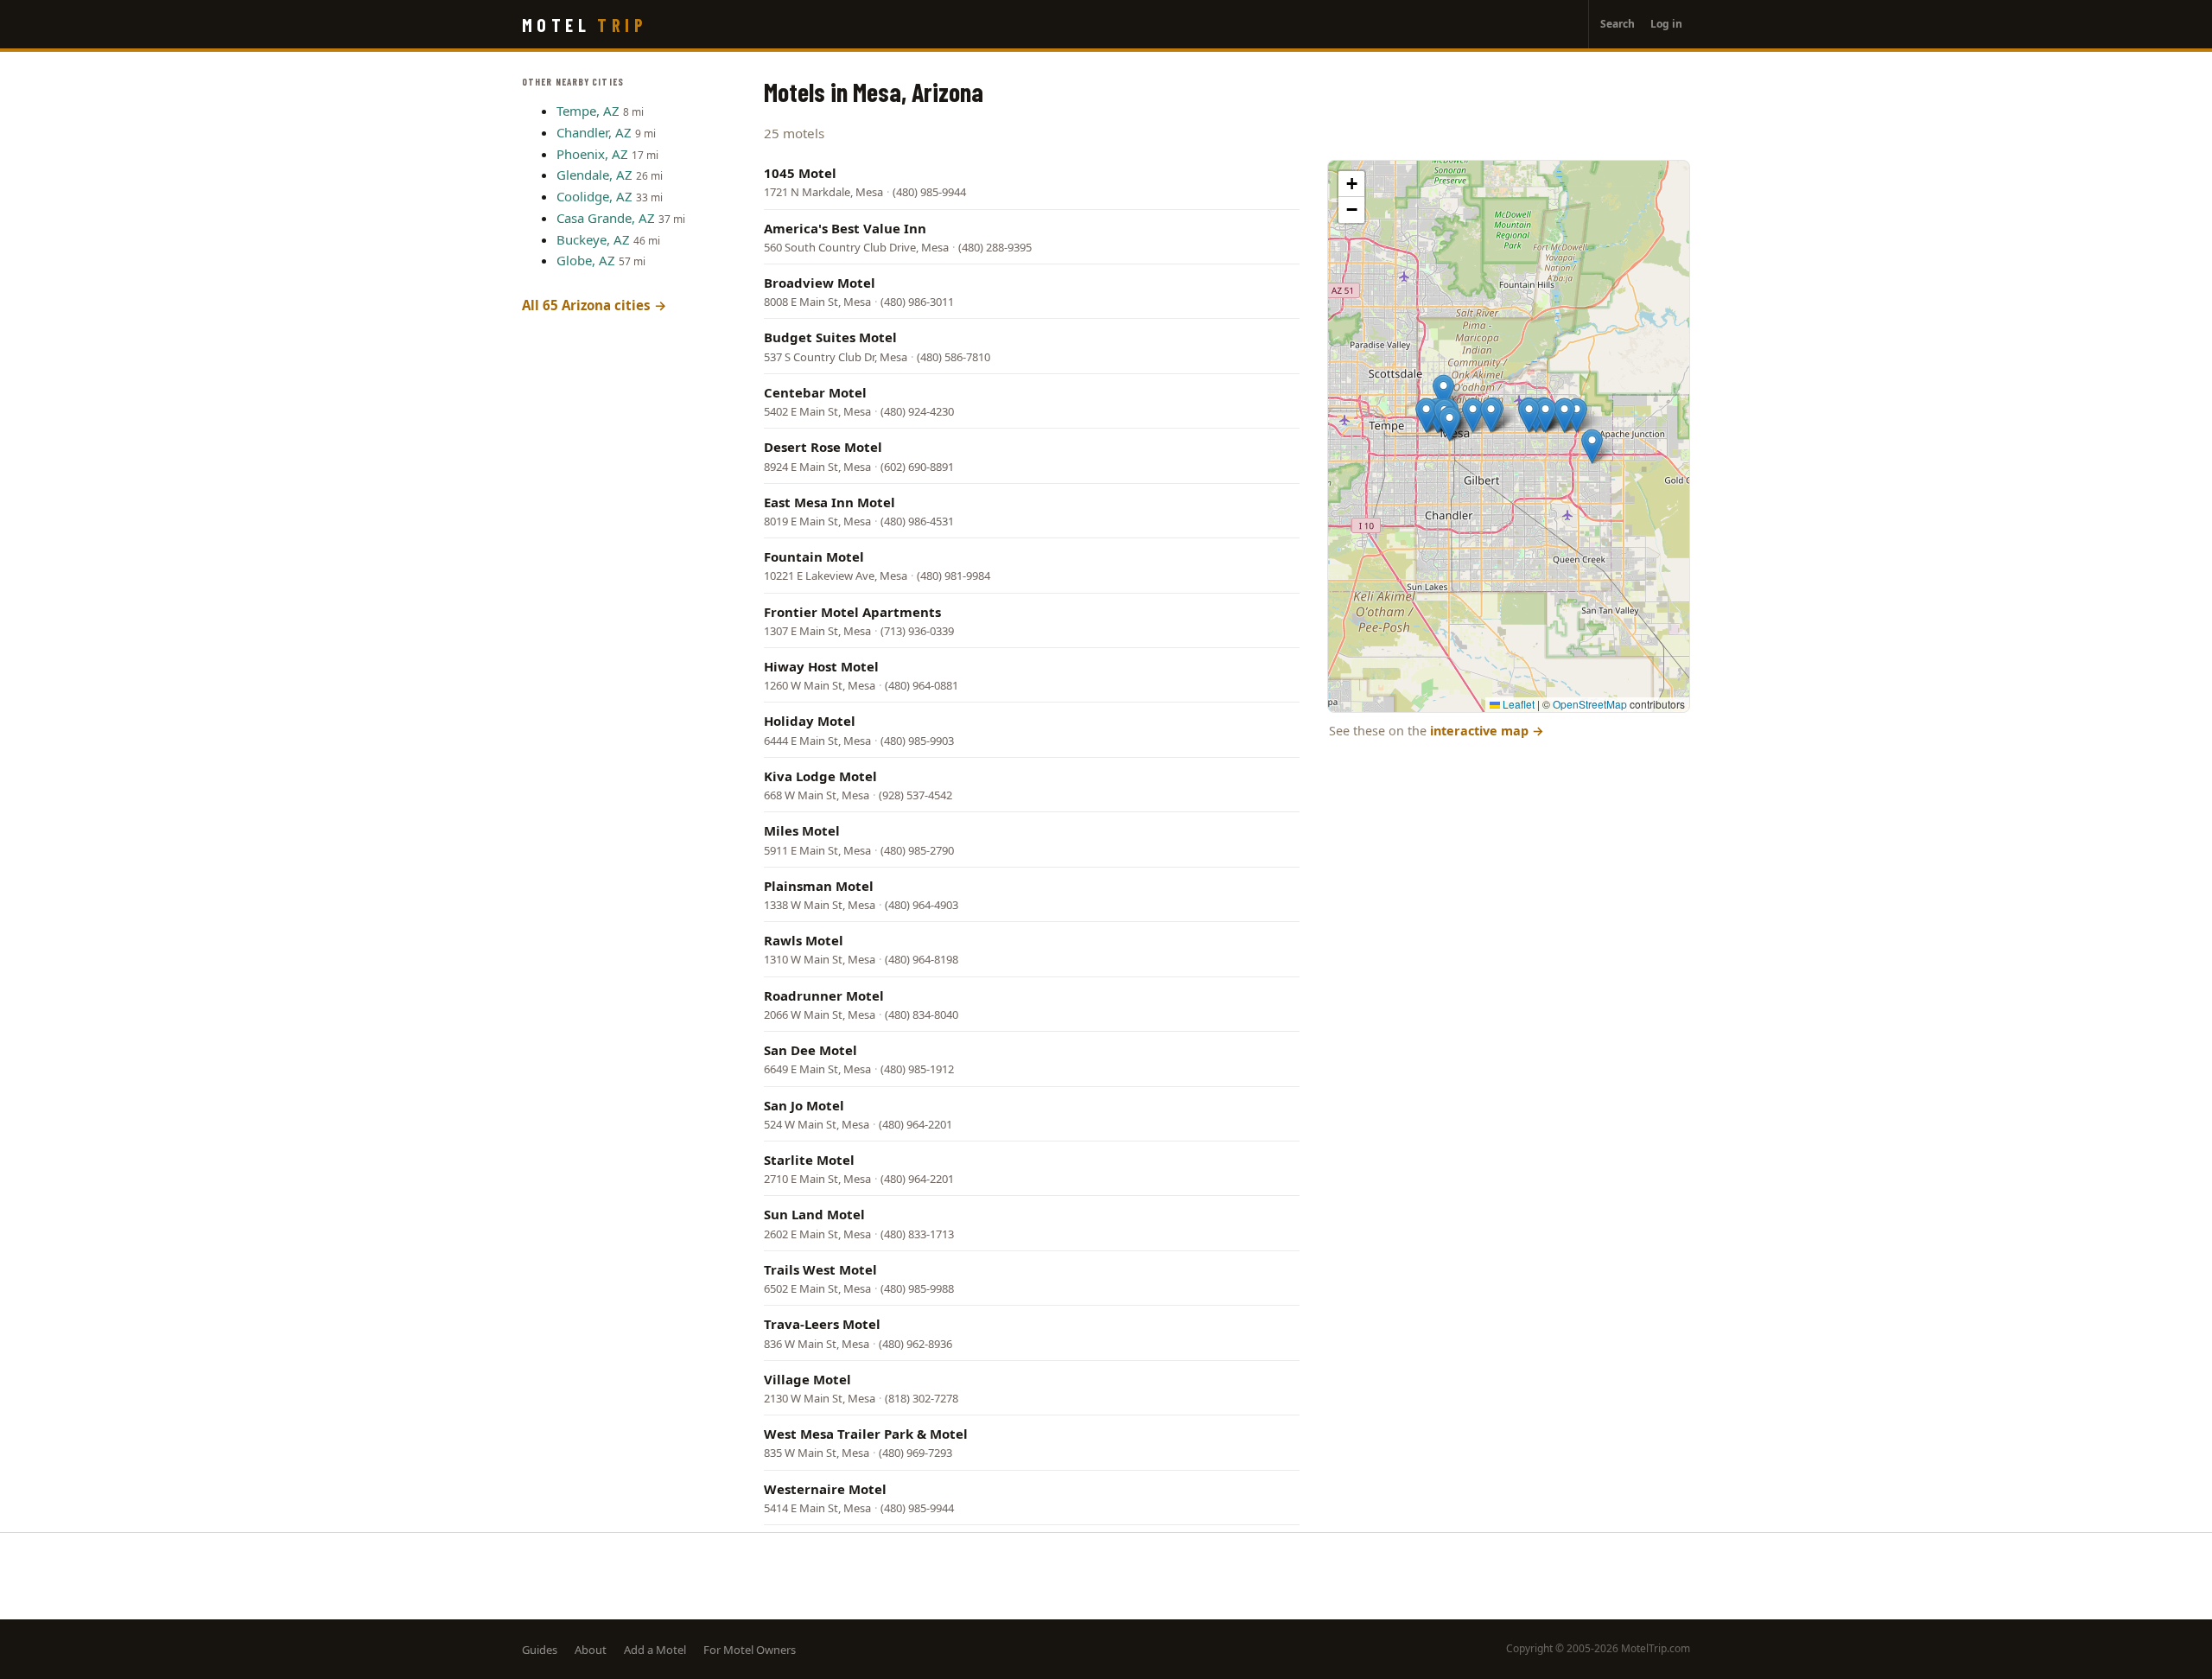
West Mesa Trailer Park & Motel (866, 1434)
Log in (1666, 24)
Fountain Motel (814, 556)
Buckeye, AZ (593, 239)
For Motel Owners (750, 1650)
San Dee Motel (810, 1050)
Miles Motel (802, 830)
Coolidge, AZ (594, 196)
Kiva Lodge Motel (820, 776)
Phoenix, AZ (592, 154)
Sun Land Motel (814, 1214)
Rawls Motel (804, 940)
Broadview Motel (820, 283)
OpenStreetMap (1590, 704)
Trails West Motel (820, 1269)
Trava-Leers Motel (822, 1324)
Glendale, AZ (594, 175)
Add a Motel (655, 1650)
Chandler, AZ (594, 132)
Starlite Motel (809, 1160)
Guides (540, 1650)
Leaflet (1517, 704)
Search (1618, 24)
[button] (1443, 392)
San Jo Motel (804, 1105)
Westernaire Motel (825, 1489)
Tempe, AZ (588, 111)
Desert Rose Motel (823, 447)
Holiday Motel (810, 721)
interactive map (1487, 731)
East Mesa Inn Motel (829, 502)
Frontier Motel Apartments (852, 612)
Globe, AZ (586, 260)
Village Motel (807, 1379)
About (591, 1650)
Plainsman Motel (819, 886)
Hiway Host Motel (821, 666)
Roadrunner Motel (824, 995)
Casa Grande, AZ (606, 218)
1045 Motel (800, 173)
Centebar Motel (815, 392)
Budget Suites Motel (830, 337)
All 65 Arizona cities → (594, 305)
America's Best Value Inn (845, 228)
